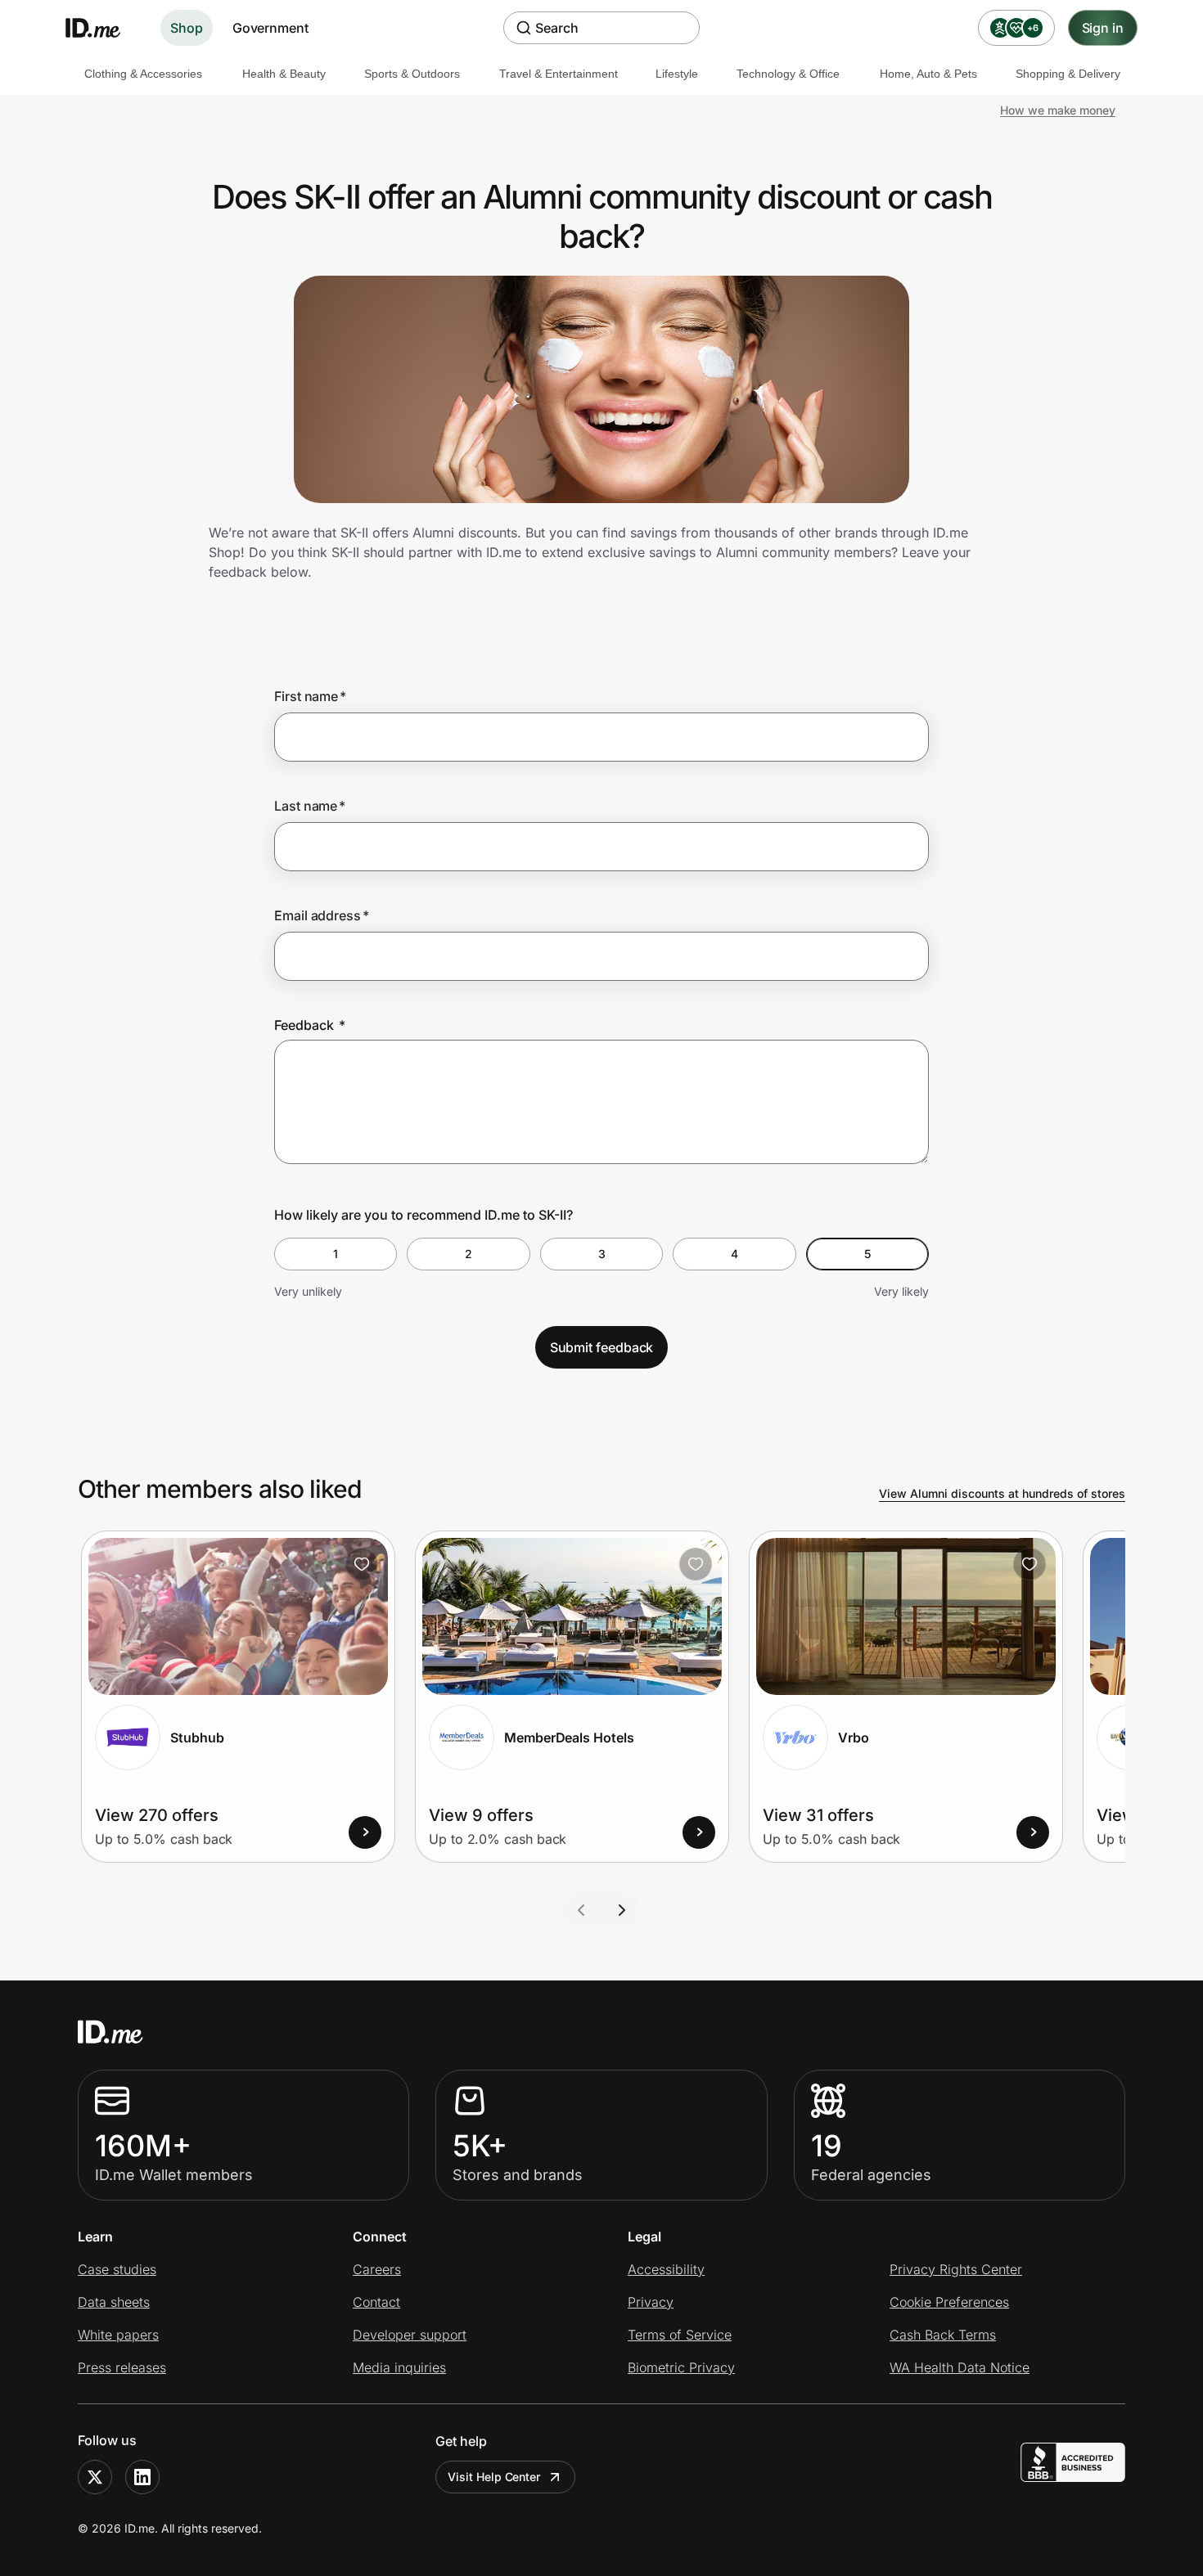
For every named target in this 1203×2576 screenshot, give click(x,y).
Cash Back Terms (943, 2335)
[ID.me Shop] (103, 28)
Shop (187, 28)
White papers (118, 2335)
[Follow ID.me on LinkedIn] (142, 2477)
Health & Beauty (284, 74)
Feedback (310, 1025)
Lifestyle (677, 74)
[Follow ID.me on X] (95, 2477)
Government (270, 28)
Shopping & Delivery (1068, 74)
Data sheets (114, 2302)
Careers (377, 2269)
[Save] (362, 1564)
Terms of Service (680, 2335)
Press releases (122, 2367)
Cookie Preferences (949, 2302)
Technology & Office (788, 74)
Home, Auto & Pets (928, 74)
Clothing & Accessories (143, 74)
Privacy (651, 2302)
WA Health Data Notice (960, 2367)
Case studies (117, 2269)
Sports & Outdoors (412, 74)
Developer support (410, 2335)
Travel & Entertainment (559, 74)
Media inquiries (399, 2367)
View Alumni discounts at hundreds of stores (1002, 1493)
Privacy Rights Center (956, 2269)
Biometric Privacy (681, 2367)
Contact (376, 2302)
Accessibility (666, 2269)
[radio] (336, 1254)
